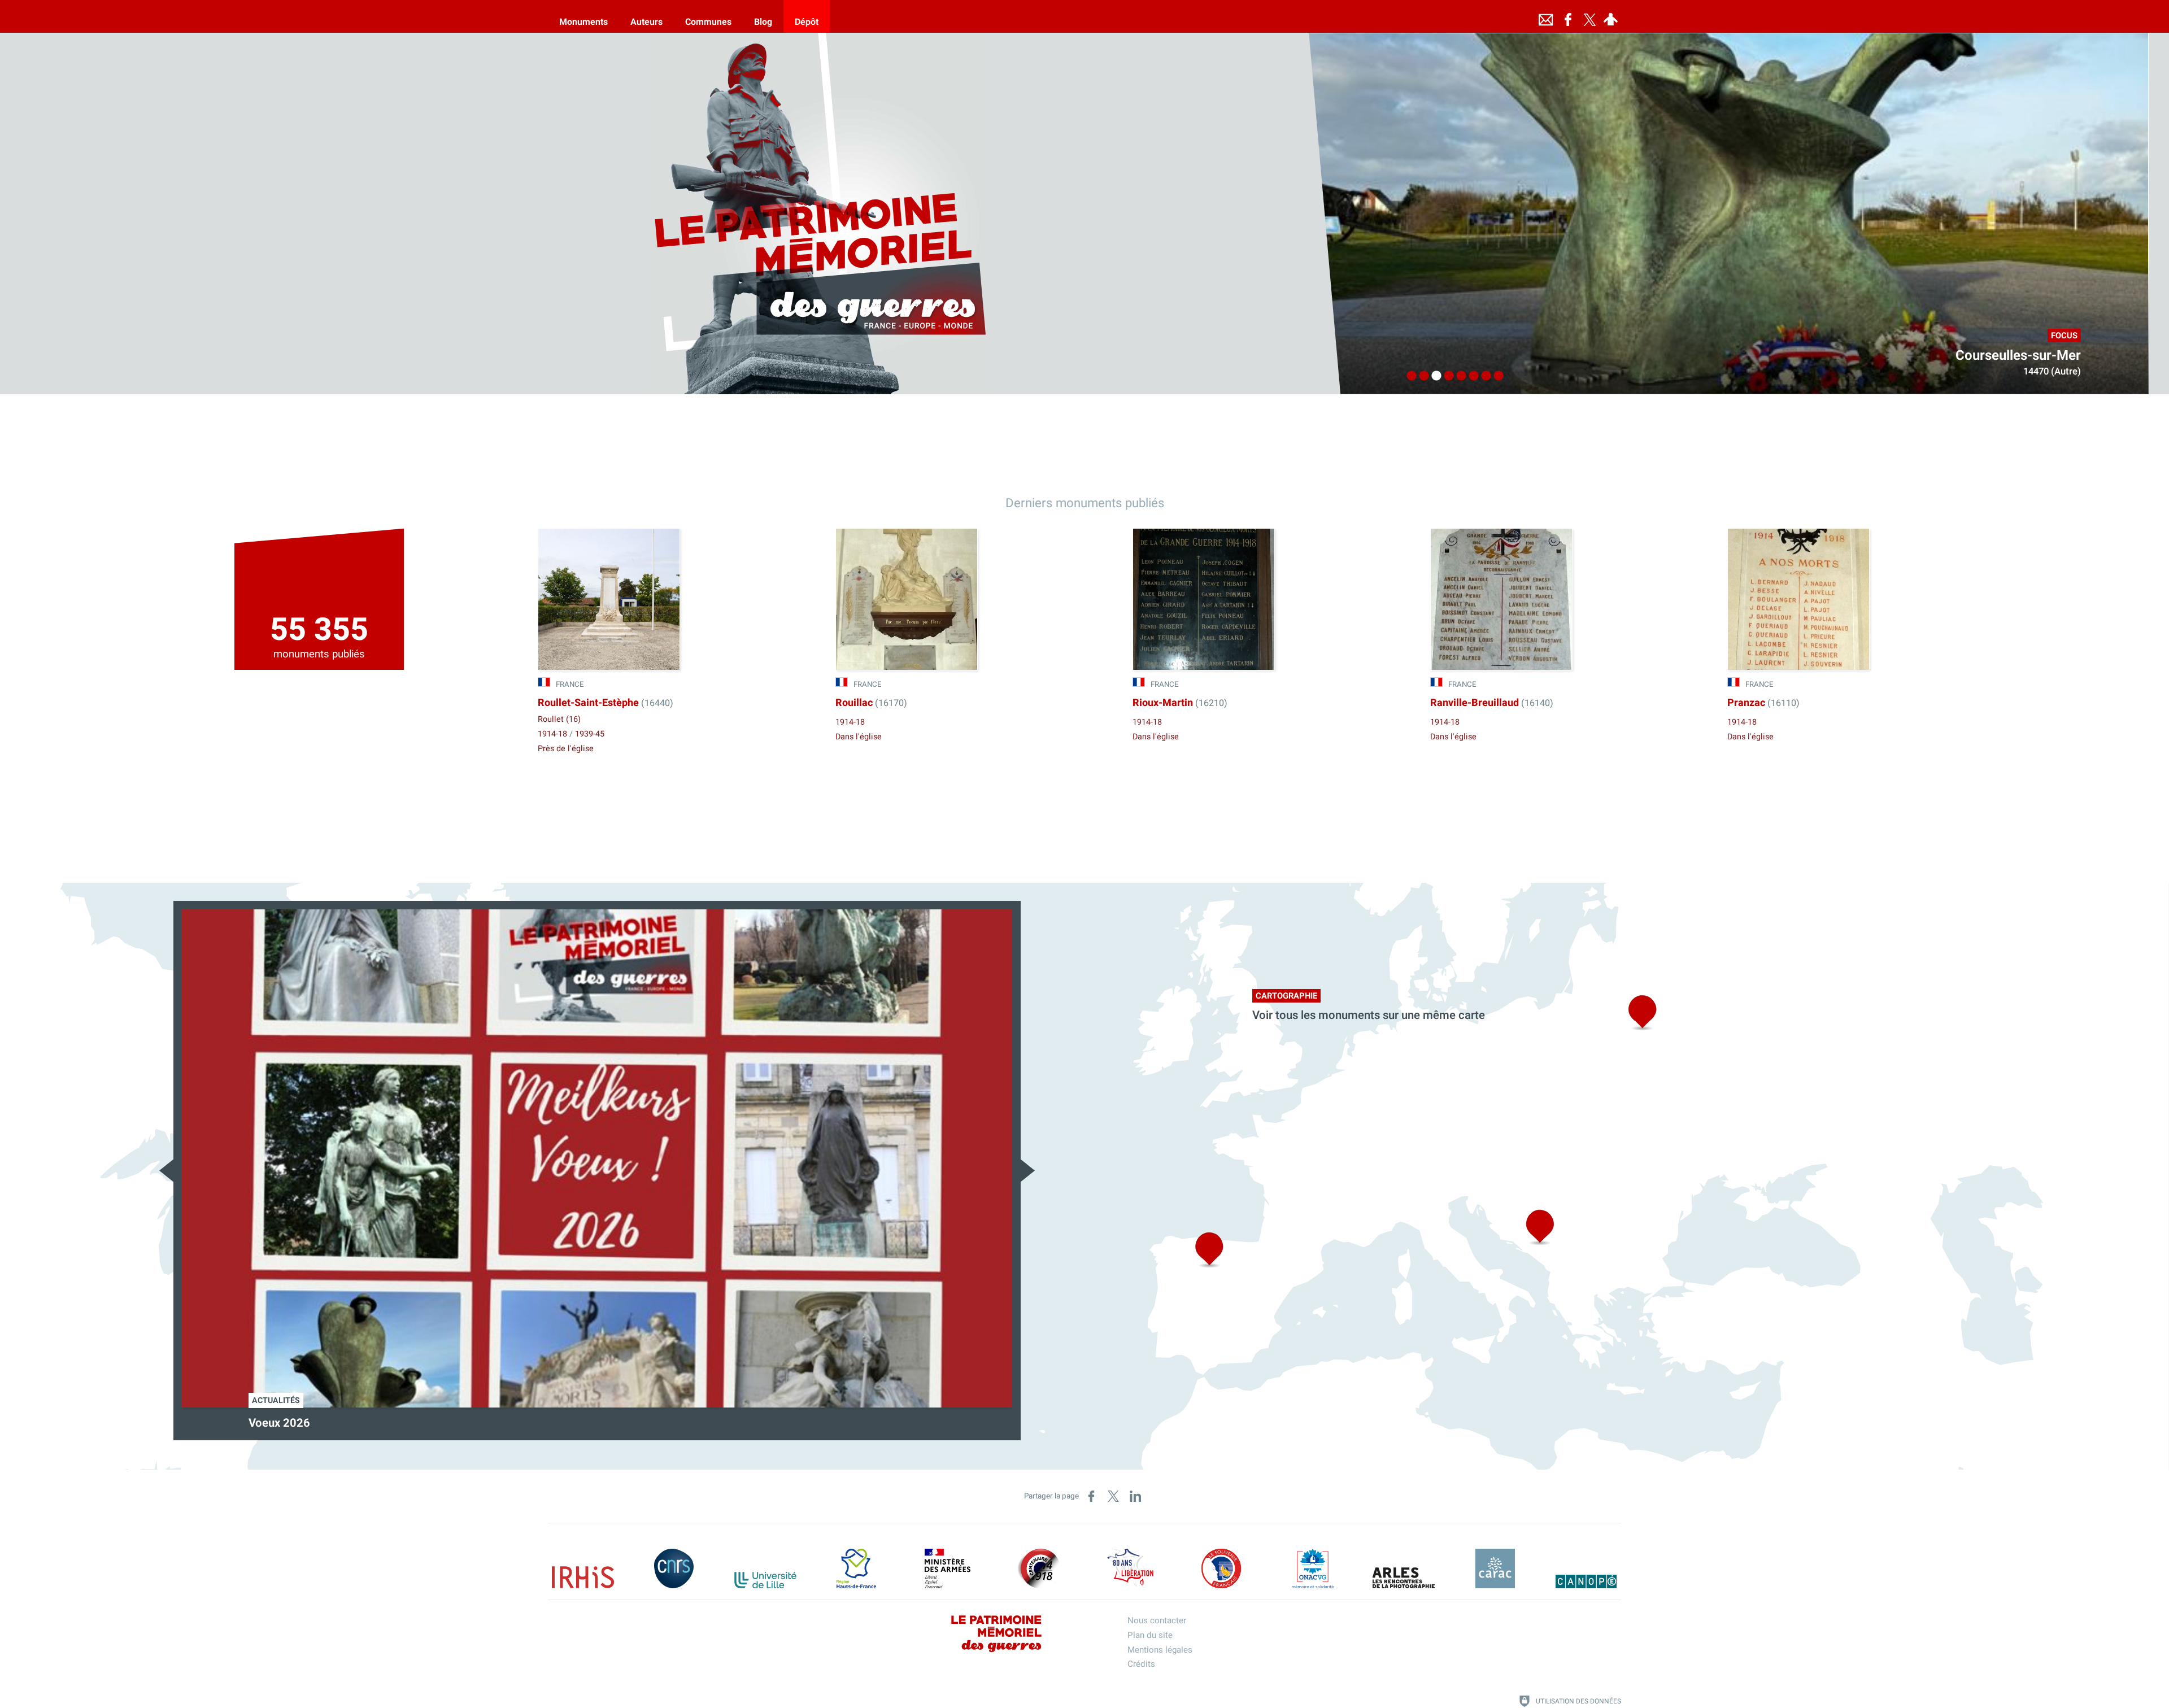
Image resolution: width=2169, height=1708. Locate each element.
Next (1028, 1171)
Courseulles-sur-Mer (2018, 356)
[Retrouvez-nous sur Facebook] (1568, 16)
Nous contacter (1157, 1620)
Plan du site (1150, 1635)
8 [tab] (1496, 376)
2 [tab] (1421, 376)
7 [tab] (1483, 376)
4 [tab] (1446, 376)
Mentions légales (1160, 1650)
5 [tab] (1458, 376)
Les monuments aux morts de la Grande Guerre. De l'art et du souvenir (426, 1423)
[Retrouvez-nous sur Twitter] (1589, 16)
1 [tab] (1409, 376)
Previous (166, 1171)
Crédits (1141, 1664)
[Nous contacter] (1545, 16)
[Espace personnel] (1610, 16)
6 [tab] (1471, 376)
